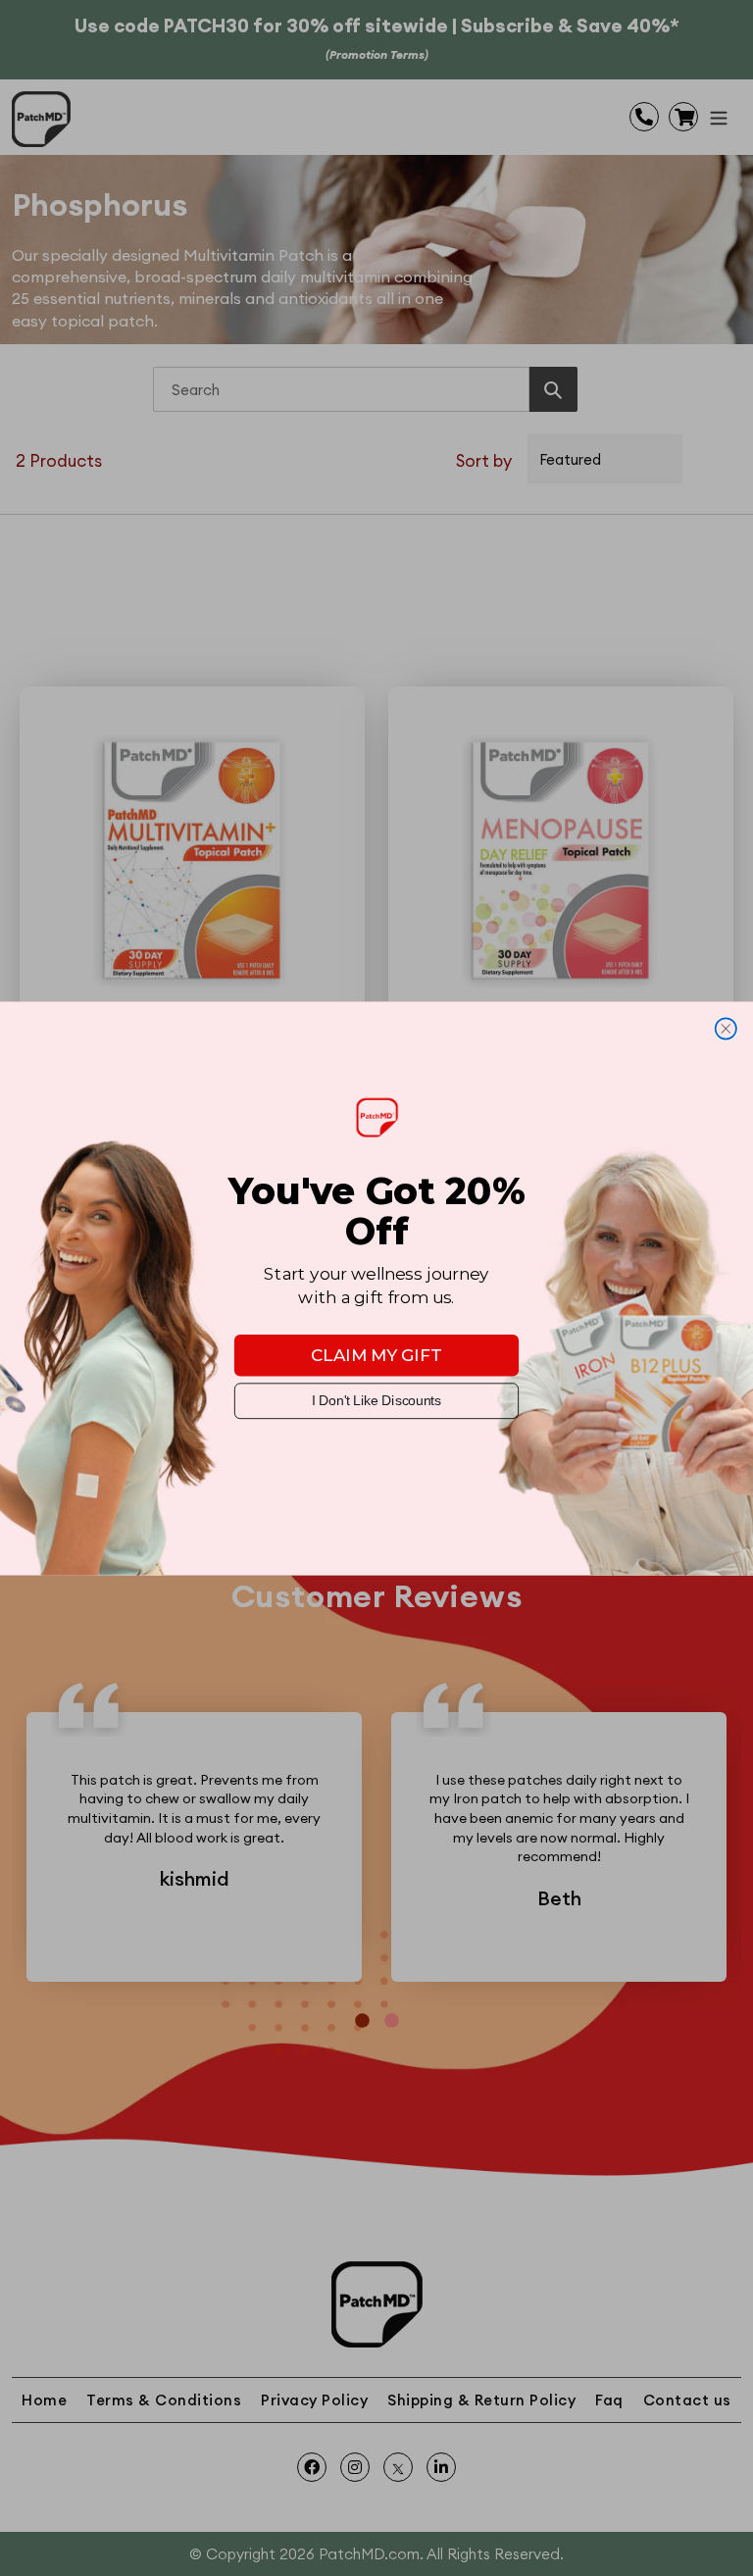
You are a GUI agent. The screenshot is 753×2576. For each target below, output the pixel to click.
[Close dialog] (726, 1028)
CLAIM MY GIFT (376, 1355)
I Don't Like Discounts (376, 1401)
